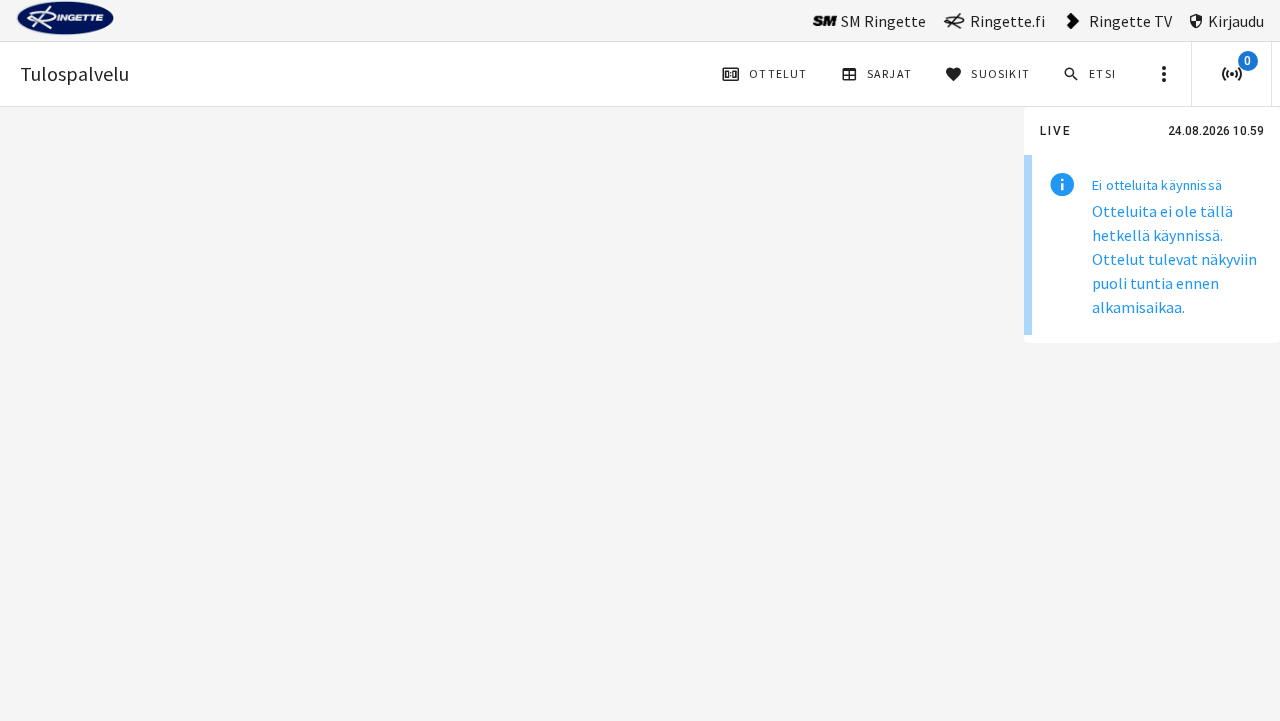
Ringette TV (1130, 21)
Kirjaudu (1236, 21)
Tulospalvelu (74, 73)
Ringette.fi (1007, 21)
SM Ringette (883, 21)
